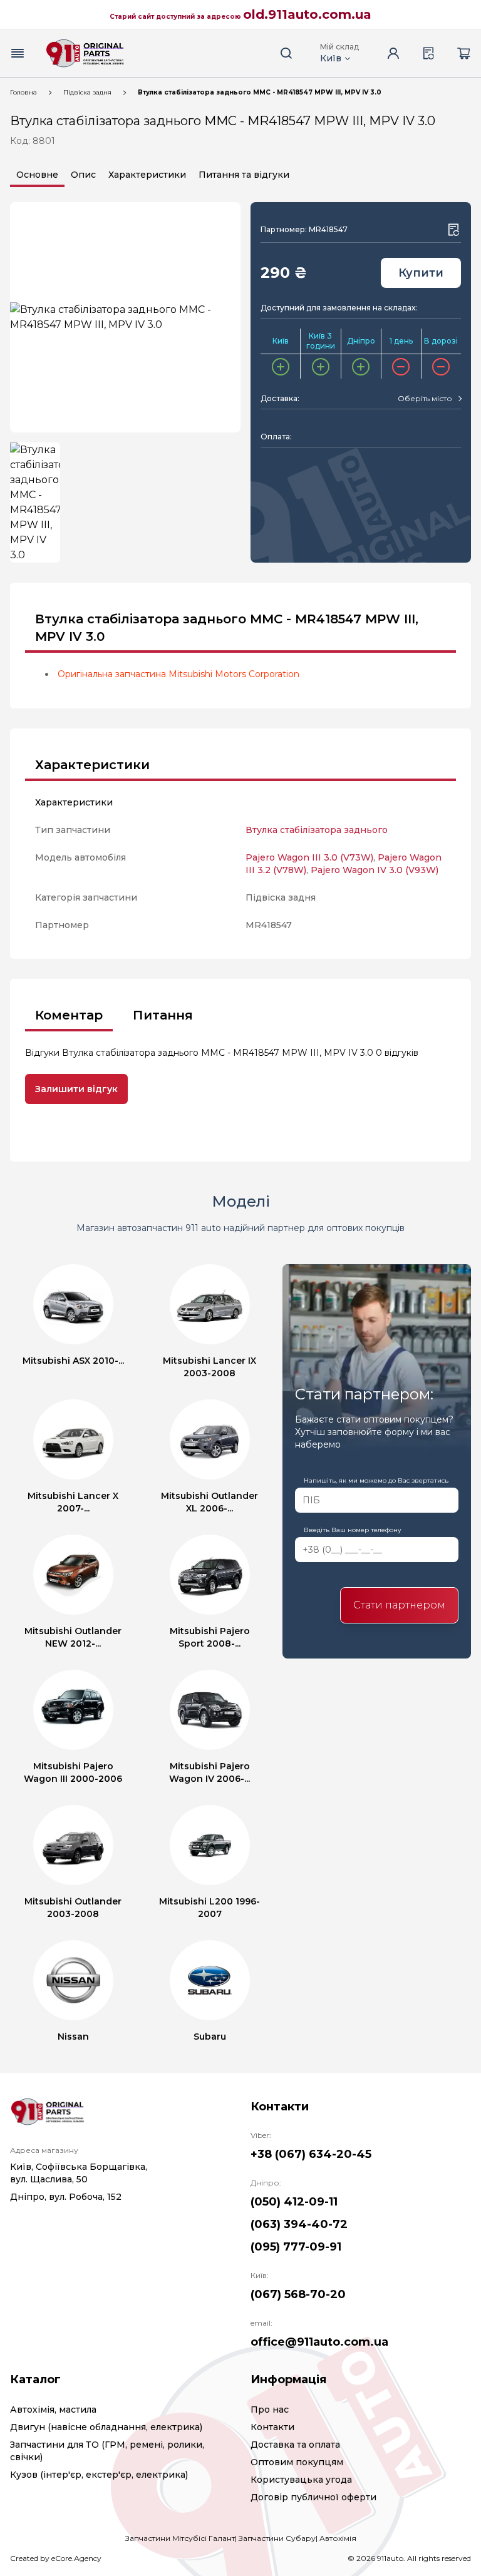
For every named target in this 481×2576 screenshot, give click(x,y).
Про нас (270, 2410)
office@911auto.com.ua (319, 2342)
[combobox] (429, 399)
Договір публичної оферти (313, 2497)
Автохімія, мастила (53, 2410)
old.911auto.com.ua (307, 14)
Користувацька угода (301, 2480)
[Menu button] (18, 53)
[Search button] (286, 53)
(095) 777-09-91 (296, 2247)
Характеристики (147, 175)
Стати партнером (399, 1605)
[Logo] (85, 53)
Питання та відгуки (244, 175)
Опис (83, 175)
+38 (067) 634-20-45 (311, 2154)
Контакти (272, 2427)
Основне (37, 175)
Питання (163, 1015)
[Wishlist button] (453, 230)
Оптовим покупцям (297, 2462)
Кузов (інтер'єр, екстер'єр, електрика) (99, 2475)
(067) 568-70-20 (298, 2294)
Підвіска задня (87, 92)
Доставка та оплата (295, 2445)
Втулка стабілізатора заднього (317, 830)
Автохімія (338, 2538)
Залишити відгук (76, 1089)
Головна (23, 92)
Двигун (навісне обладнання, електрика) (106, 2427)
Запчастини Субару (277, 2538)
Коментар (69, 1015)
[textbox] (425, 399)
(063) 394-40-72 (299, 2224)
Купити (421, 273)
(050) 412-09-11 (294, 2202)
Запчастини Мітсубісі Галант (180, 2538)
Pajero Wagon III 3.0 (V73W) (309, 857)
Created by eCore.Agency (56, 2558)
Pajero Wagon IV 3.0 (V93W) (375, 870)
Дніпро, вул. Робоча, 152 (66, 2197)
